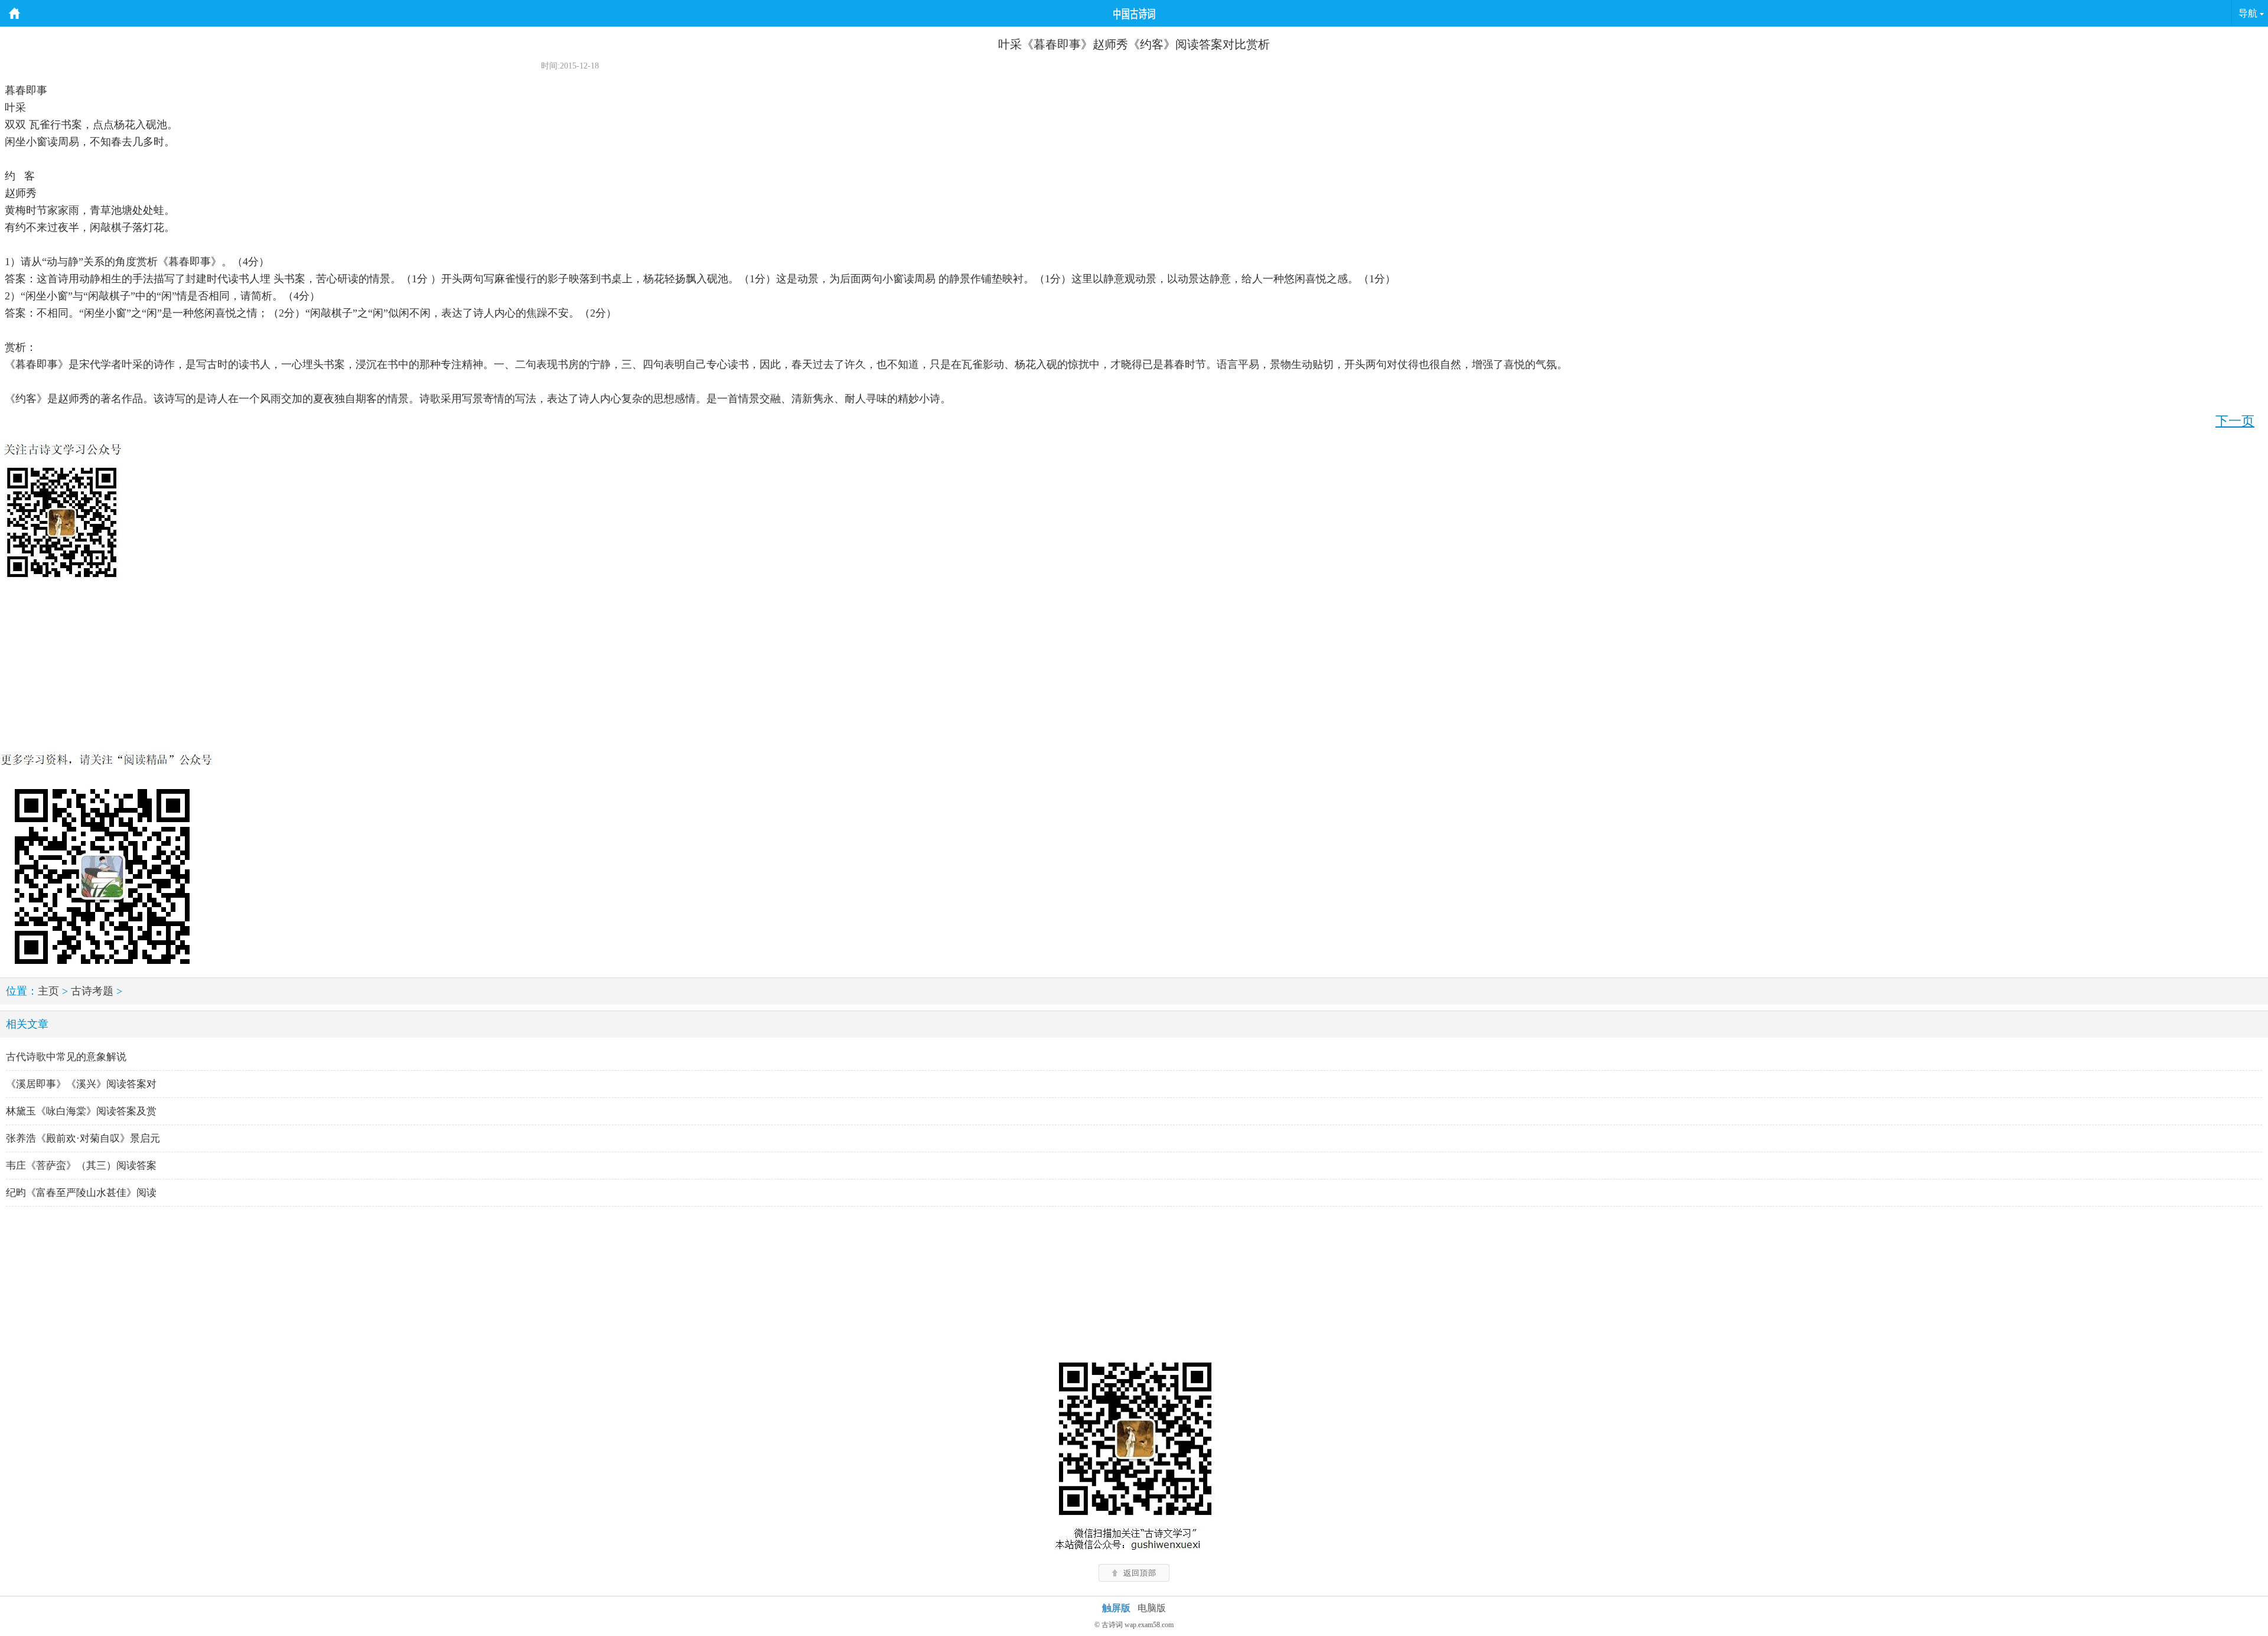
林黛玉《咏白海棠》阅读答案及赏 (81, 1111)
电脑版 (1152, 1608)
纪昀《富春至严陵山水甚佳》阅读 (81, 1193)
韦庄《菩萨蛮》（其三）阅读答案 (81, 1166)
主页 (48, 991)
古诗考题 (92, 991)
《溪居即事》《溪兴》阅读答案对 (81, 1084)
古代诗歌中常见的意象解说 (66, 1057)
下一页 (2235, 421)
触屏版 (1116, 1608)
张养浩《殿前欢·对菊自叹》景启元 (83, 1138)
